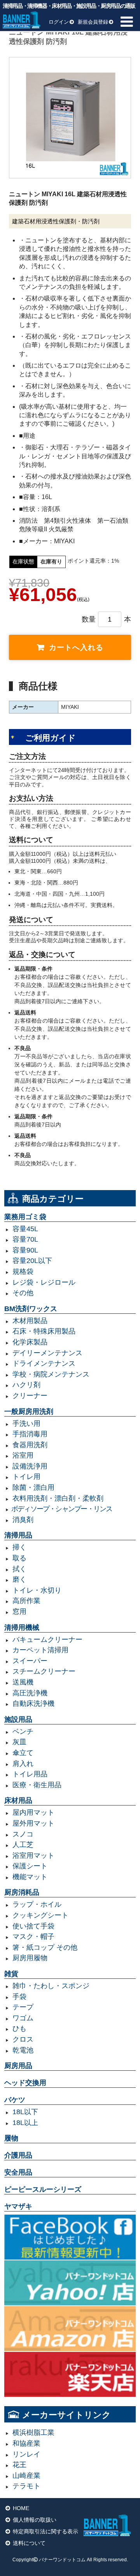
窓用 (19, 1612)
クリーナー (30, 1396)
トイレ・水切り (37, 1590)
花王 (19, 2465)
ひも (19, 2028)
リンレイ (26, 2454)
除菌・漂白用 (33, 1488)
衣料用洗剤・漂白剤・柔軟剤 (58, 1498)
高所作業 (26, 1601)
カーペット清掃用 (40, 1650)
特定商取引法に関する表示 (45, 2531)
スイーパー (30, 1661)
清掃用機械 (22, 1627)
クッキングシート (40, 1915)
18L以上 (25, 2123)
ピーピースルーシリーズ (43, 2189)
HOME (21, 2508)
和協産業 (26, 2443)
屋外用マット (33, 1823)
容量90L (25, 1250)
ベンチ (23, 1731)
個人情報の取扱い (35, 2520)
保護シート (30, 1866)
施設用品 (18, 1719)
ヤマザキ (18, 2206)
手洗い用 (26, 1424)
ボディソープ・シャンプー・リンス (62, 1509)
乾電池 (23, 2050)
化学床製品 (30, 1342)
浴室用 (23, 1455)
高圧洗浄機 (30, 1693)
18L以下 (25, 2112)
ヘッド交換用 (25, 2083)
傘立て (23, 1753)
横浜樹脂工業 (33, 2433)
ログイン (59, 22)
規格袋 (23, 1272)
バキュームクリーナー (47, 1640)
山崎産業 (26, 2476)
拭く (19, 1569)
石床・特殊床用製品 (44, 1331)
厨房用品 (18, 2066)
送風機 (23, 1682)
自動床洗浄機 (33, 1704)
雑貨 (11, 1974)
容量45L (25, 1229)
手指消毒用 (30, 1434)
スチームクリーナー (44, 1671)
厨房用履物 (30, 1958)
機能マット (30, 1877)
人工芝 (23, 1845)
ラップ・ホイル (37, 1904)
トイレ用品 (30, 1774)
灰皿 (19, 1742)
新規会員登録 (93, 22)
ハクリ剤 (26, 1385)
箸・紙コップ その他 (45, 1947)
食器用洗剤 (30, 1445)
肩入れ (23, 1764)
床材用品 (18, 1800)
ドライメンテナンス (44, 1363)
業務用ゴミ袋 (25, 1217)
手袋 (19, 1997)
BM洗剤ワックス (31, 1309)
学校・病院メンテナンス (51, 1374)
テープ (23, 2007)
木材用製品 (30, 1321)
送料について (29, 2543)
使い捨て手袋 (33, 1926)
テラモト (26, 2486)
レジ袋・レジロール (44, 1282)
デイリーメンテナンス (47, 1353)
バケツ (15, 2100)
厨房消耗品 (22, 1892)
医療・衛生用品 (37, 1785)
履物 (11, 2138)
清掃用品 (18, 1535)
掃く (19, 1547)
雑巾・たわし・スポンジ (51, 1986)
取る (19, 1558)
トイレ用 (26, 1477)
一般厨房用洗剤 (29, 1412)
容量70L (25, 1239)
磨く (19, 1579)
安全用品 (18, 2172)
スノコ (23, 1834)
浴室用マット (33, 1856)
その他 (23, 1293)
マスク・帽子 (33, 1937)
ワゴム (23, 2018)
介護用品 (18, 2155)
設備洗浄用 (30, 1466)
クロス (23, 2039)
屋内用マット (33, 1812)
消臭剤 (23, 1520)
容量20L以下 (32, 1261)
